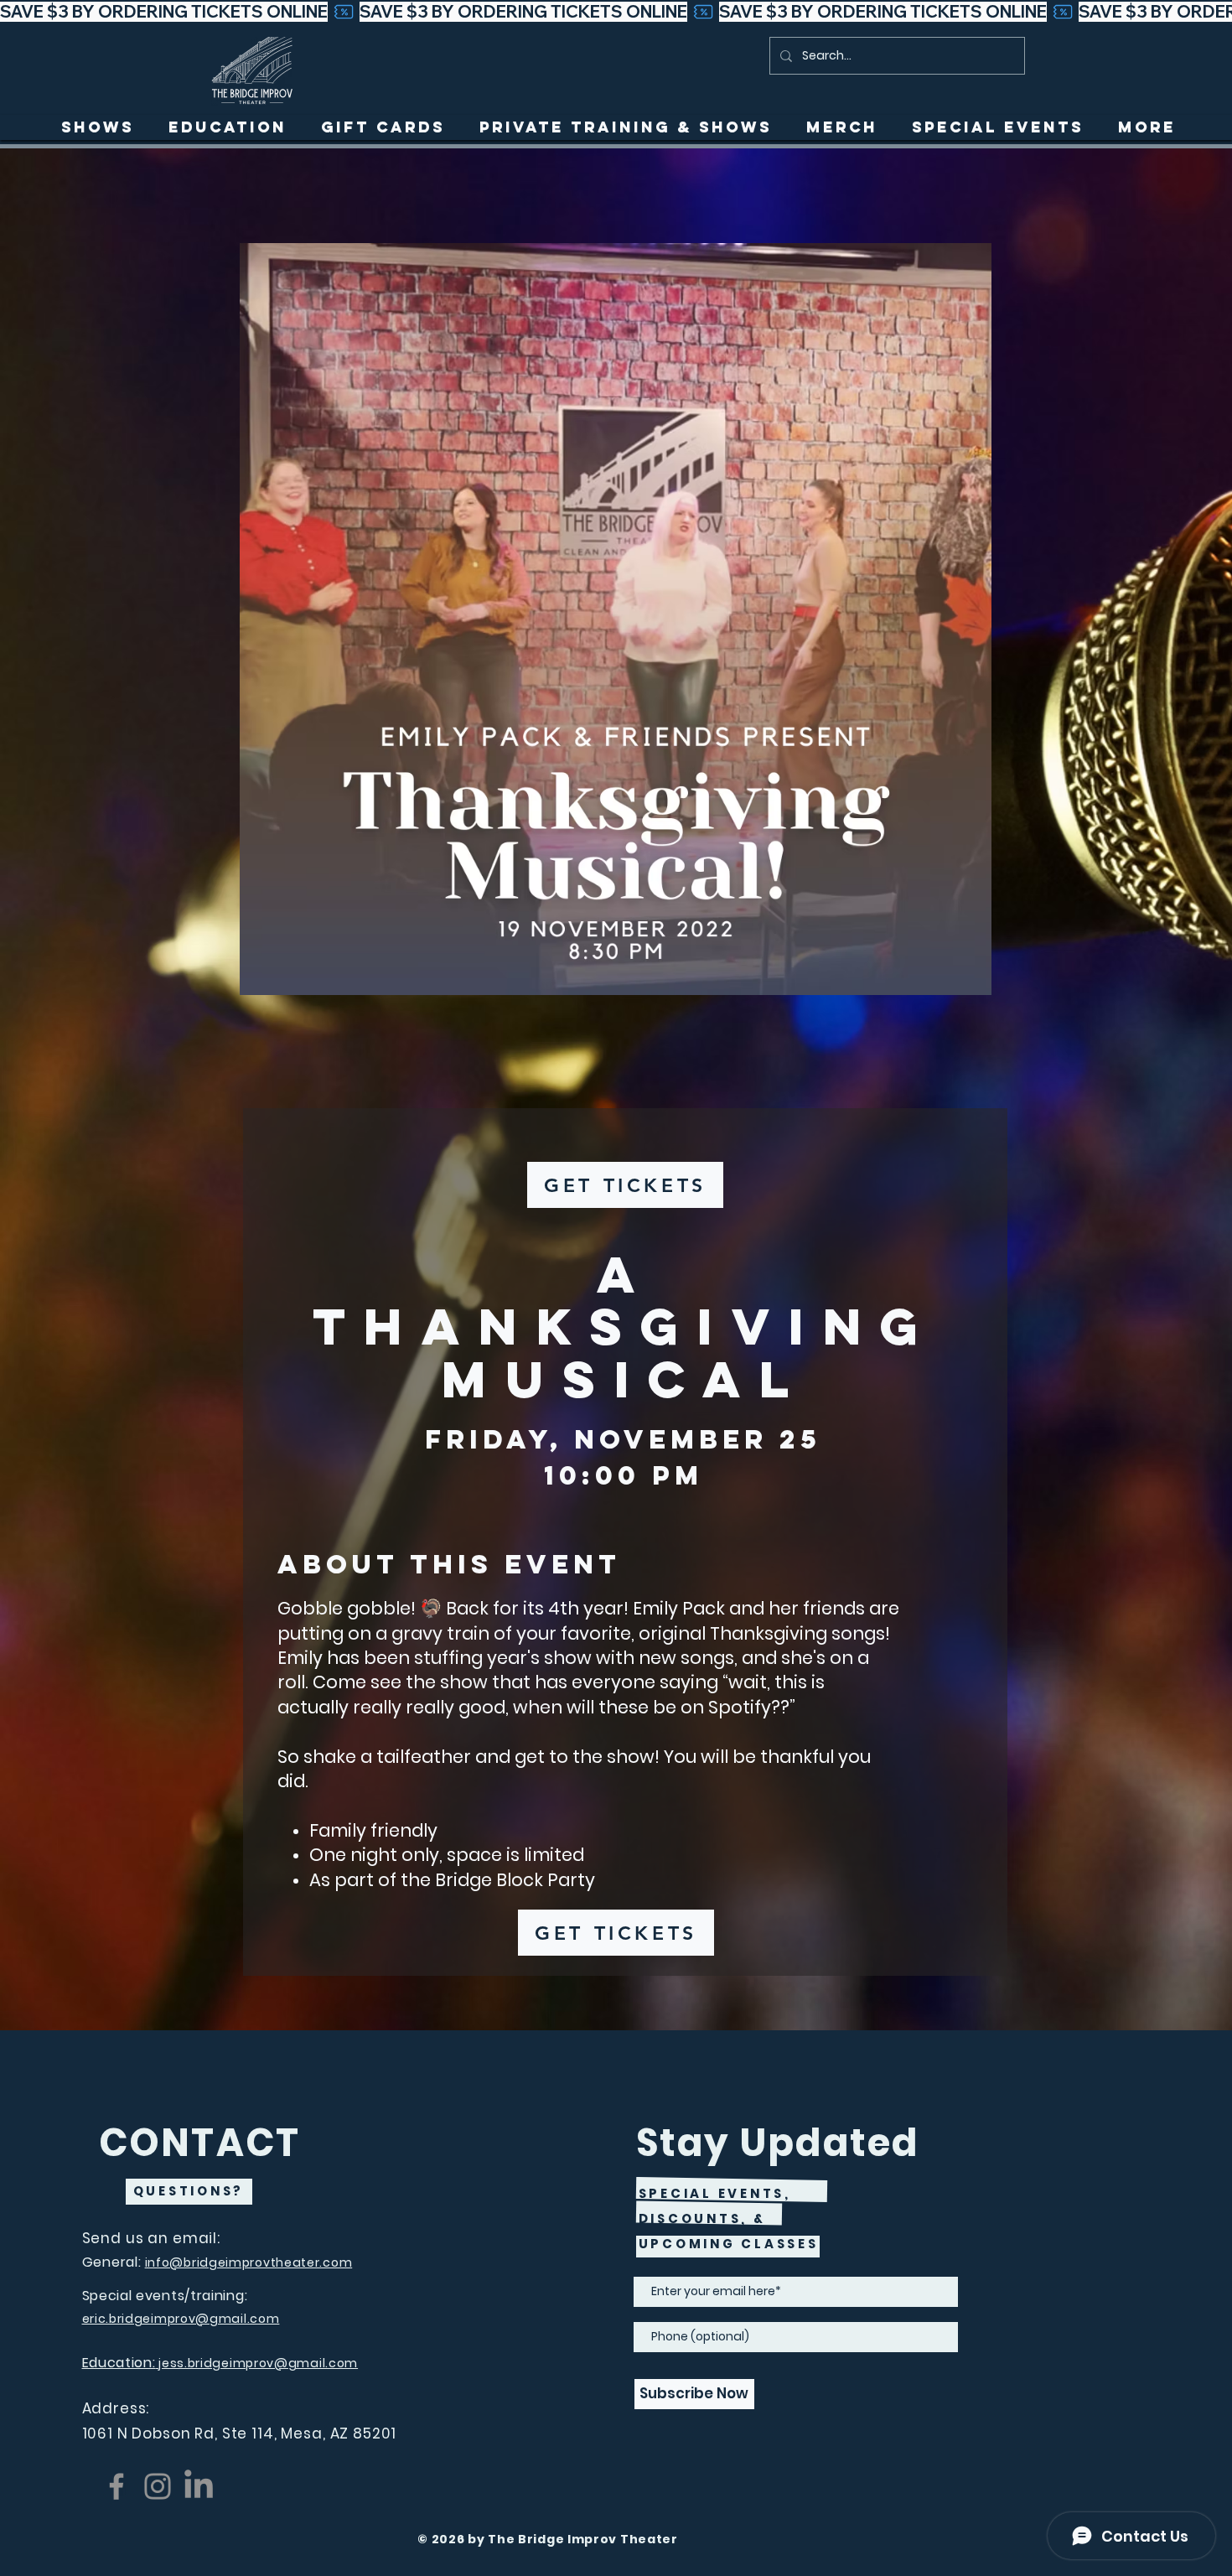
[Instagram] (158, 2486)
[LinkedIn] (199, 2486)
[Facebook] (116, 2486)
